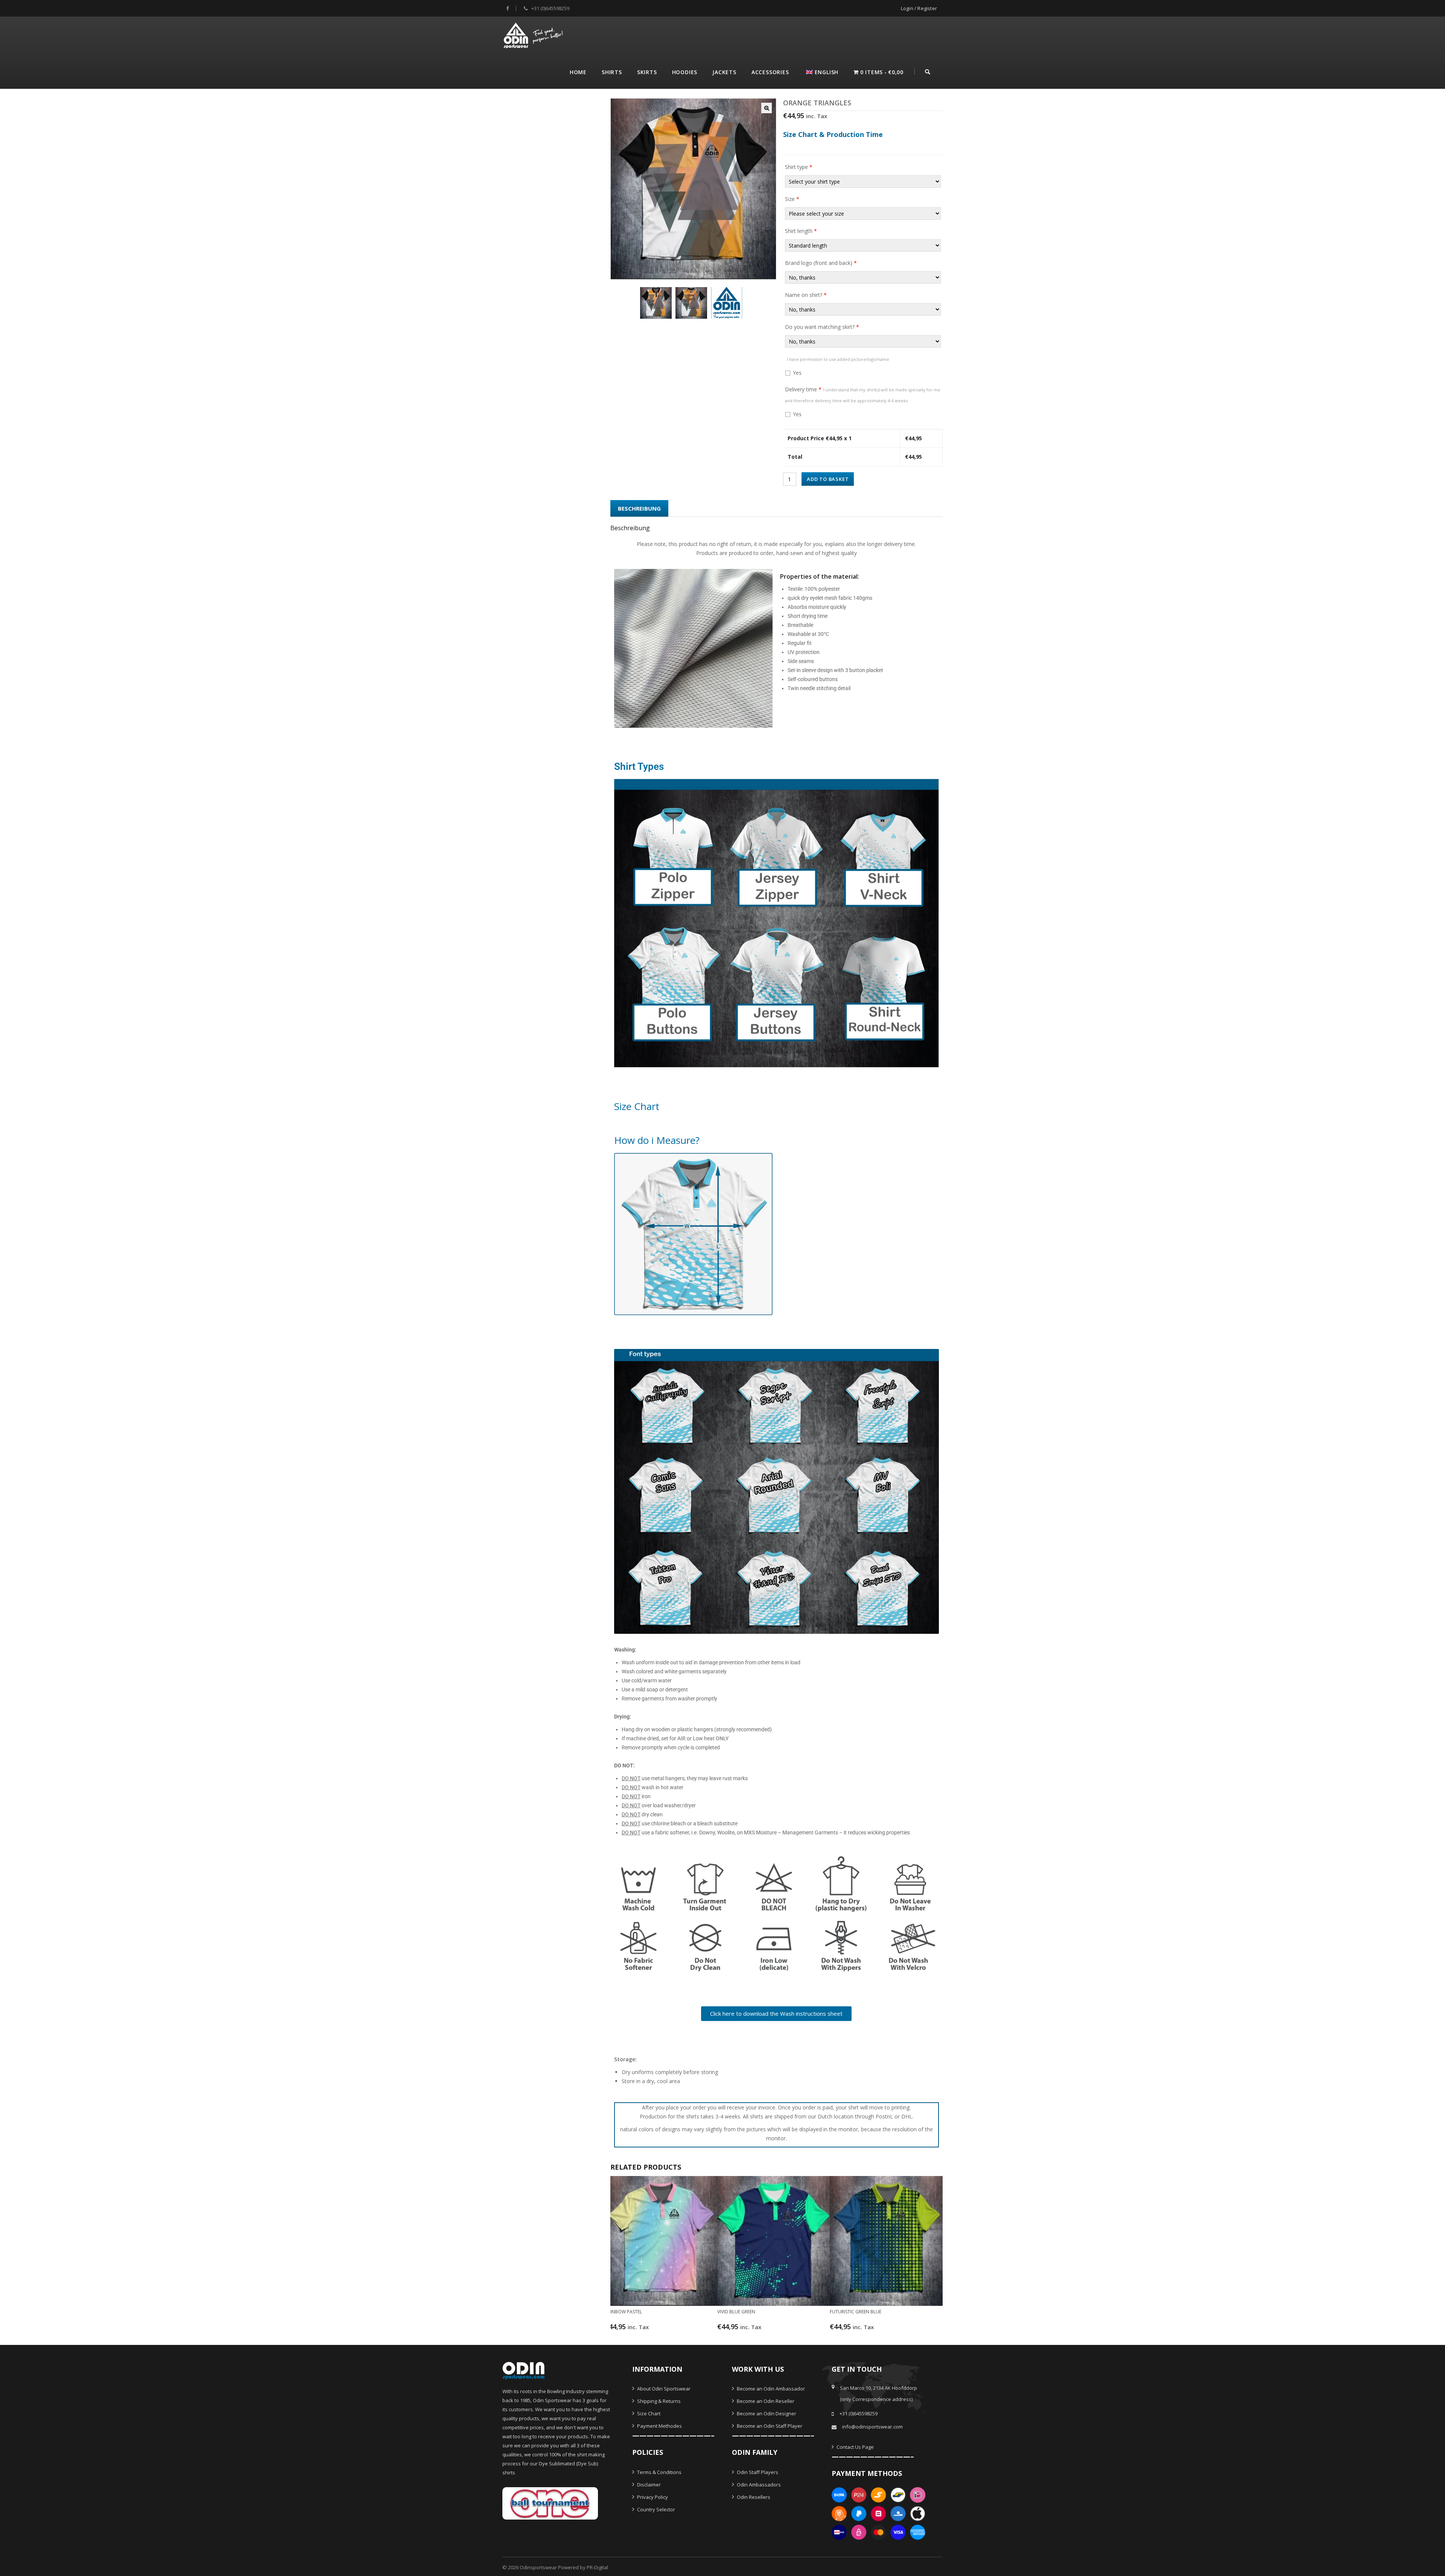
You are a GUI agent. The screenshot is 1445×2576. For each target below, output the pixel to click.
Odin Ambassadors (758, 2485)
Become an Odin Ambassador (770, 2389)
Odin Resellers (753, 2497)
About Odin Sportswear (663, 2389)
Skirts (647, 72)
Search (928, 71)
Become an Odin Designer (766, 2413)
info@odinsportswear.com (872, 2427)
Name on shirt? (806, 295)
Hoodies (685, 72)
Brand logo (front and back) (821, 263)
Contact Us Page (855, 2447)
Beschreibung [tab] (639, 508)
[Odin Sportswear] (534, 34)
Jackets (724, 72)
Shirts (612, 72)
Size (792, 199)
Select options (656, 2330)
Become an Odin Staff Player (769, 2426)
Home (578, 72)
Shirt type (799, 167)
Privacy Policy (652, 2497)
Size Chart (648, 2413)
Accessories (770, 72)
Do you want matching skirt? (822, 327)
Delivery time (863, 395)
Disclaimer (648, 2485)
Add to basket (828, 479)
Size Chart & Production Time (833, 134)
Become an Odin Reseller (765, 2401)
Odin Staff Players (757, 2472)
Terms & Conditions (659, 2472)
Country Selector (656, 2509)
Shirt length (801, 231)
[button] (767, 108)
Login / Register (919, 8)
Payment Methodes (659, 2426)
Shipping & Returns (658, 2401)
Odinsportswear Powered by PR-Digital (564, 2567)
